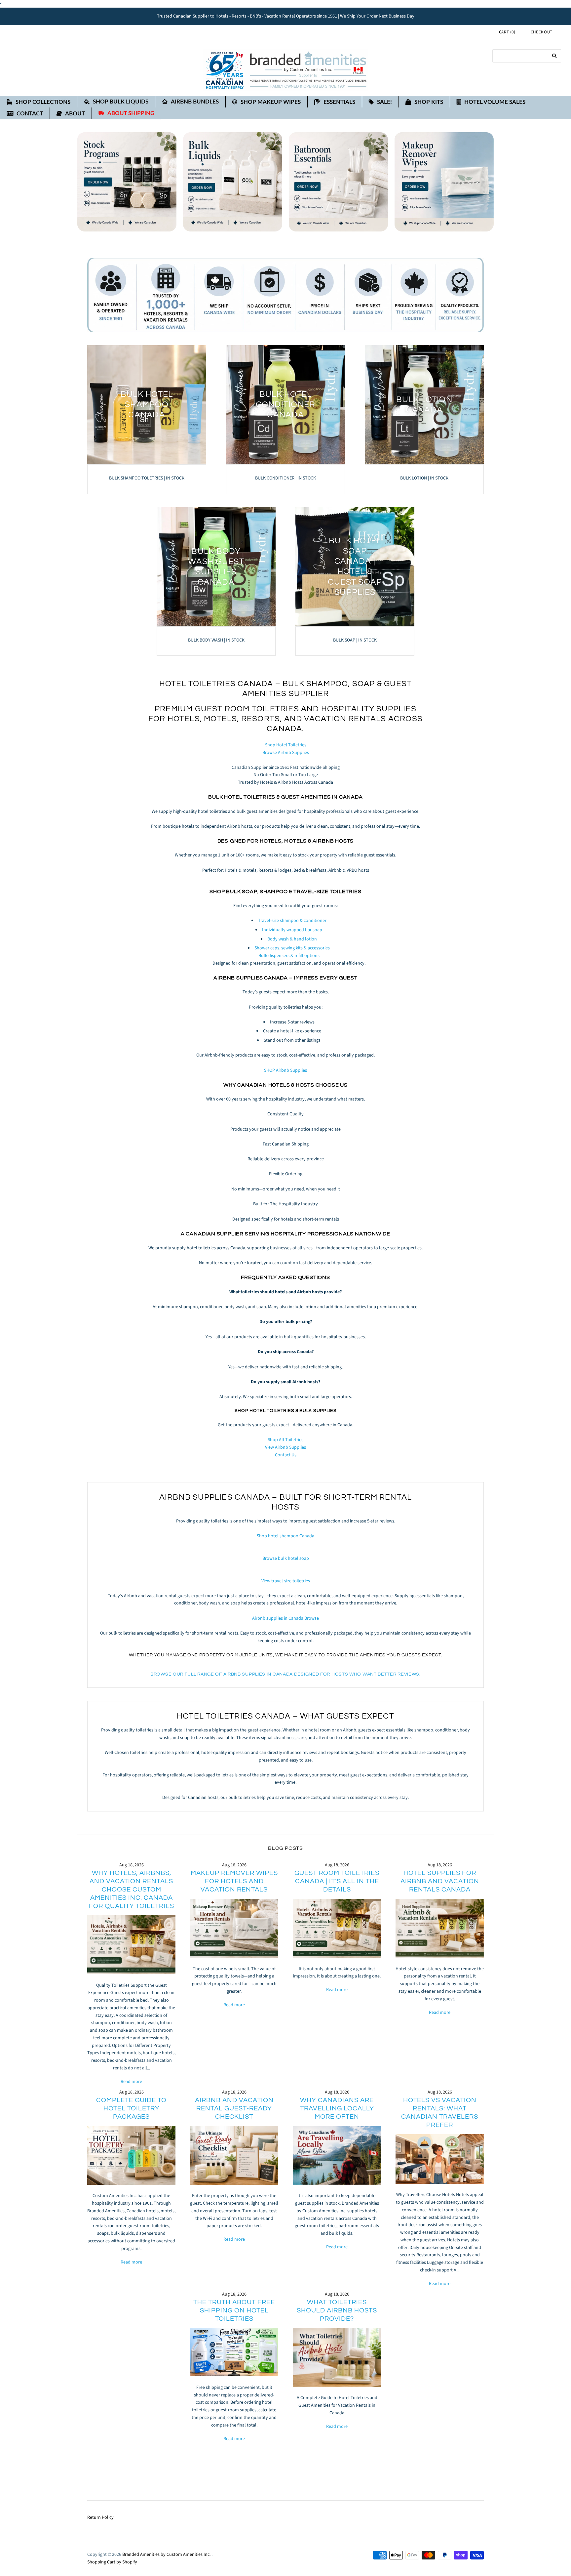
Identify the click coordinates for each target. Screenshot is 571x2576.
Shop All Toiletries (285, 1440)
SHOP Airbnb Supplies (285, 1070)
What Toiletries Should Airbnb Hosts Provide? (337, 2310)
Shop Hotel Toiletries (286, 745)
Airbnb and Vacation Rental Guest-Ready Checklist (234, 2108)
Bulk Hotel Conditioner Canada (286, 405)
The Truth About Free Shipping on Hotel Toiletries (234, 2310)
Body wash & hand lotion (292, 939)
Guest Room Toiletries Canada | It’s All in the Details (337, 1881)
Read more (131, 2082)
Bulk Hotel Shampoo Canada (147, 405)
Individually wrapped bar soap (292, 930)
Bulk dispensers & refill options (289, 956)
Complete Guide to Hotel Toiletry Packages (131, 2108)
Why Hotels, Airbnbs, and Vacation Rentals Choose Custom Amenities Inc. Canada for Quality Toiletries (132, 1890)
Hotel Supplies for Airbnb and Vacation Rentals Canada (440, 1881)
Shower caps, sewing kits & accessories (292, 948)
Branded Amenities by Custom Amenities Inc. (166, 2555)
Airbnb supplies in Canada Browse (285, 1618)
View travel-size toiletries (286, 1581)
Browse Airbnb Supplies (286, 753)
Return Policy (100, 2517)
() (507, 32)
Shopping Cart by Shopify (112, 2562)
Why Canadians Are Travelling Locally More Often (337, 2108)
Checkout (542, 32)
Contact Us (286, 1455)
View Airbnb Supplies (285, 1447)
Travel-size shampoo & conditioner (292, 921)
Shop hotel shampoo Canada (285, 1536)
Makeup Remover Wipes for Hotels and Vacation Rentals (234, 1881)
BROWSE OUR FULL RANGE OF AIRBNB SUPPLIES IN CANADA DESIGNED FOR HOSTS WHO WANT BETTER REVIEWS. (285, 1674)
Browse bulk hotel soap (286, 1558)
